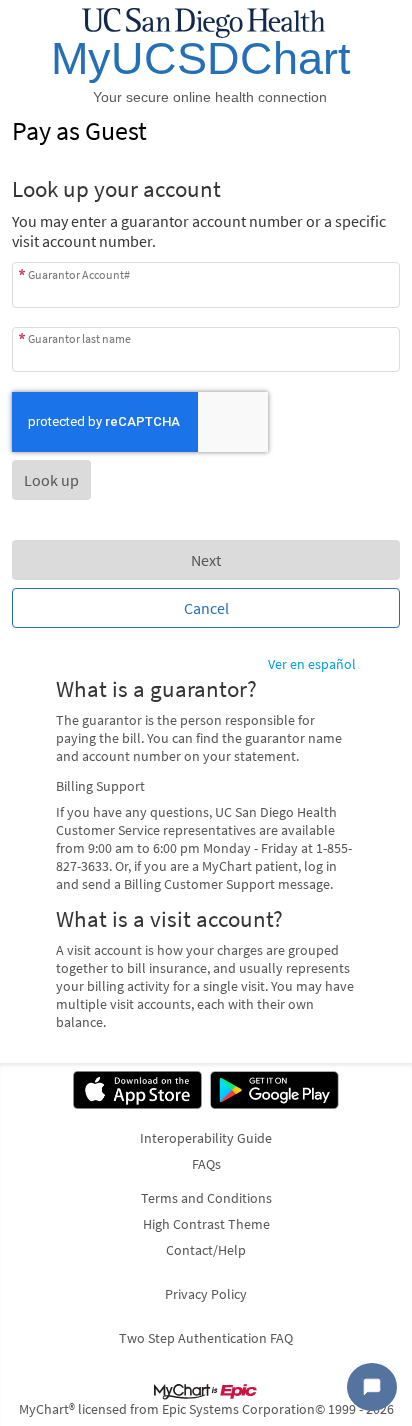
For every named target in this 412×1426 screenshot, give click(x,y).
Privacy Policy (206, 1294)
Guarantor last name (79, 338)
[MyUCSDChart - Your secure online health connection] (206, 56)
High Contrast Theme (206, 1224)
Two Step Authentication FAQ (206, 1338)
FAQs (206, 1164)
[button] (51, 480)
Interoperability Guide (206, 1138)
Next (206, 560)
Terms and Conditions (206, 1198)
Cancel (206, 608)
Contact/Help (206, 1250)
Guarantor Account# (79, 274)
